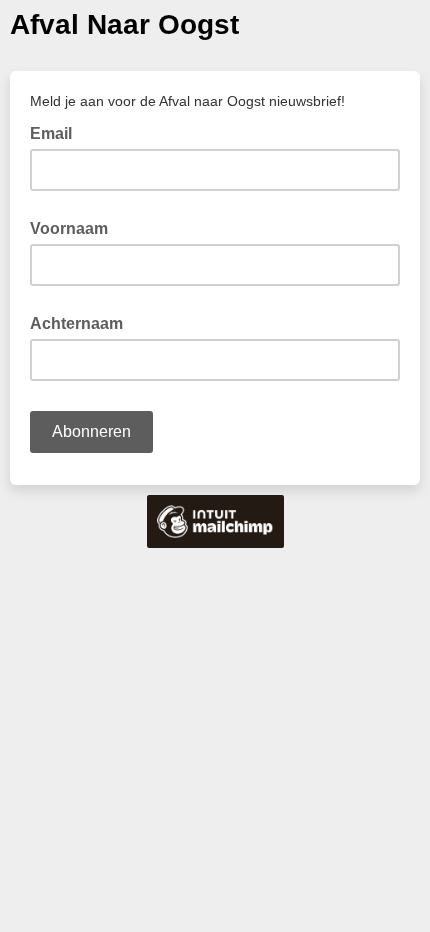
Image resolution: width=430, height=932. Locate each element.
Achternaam (76, 323)
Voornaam (69, 228)
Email (57, 132)
